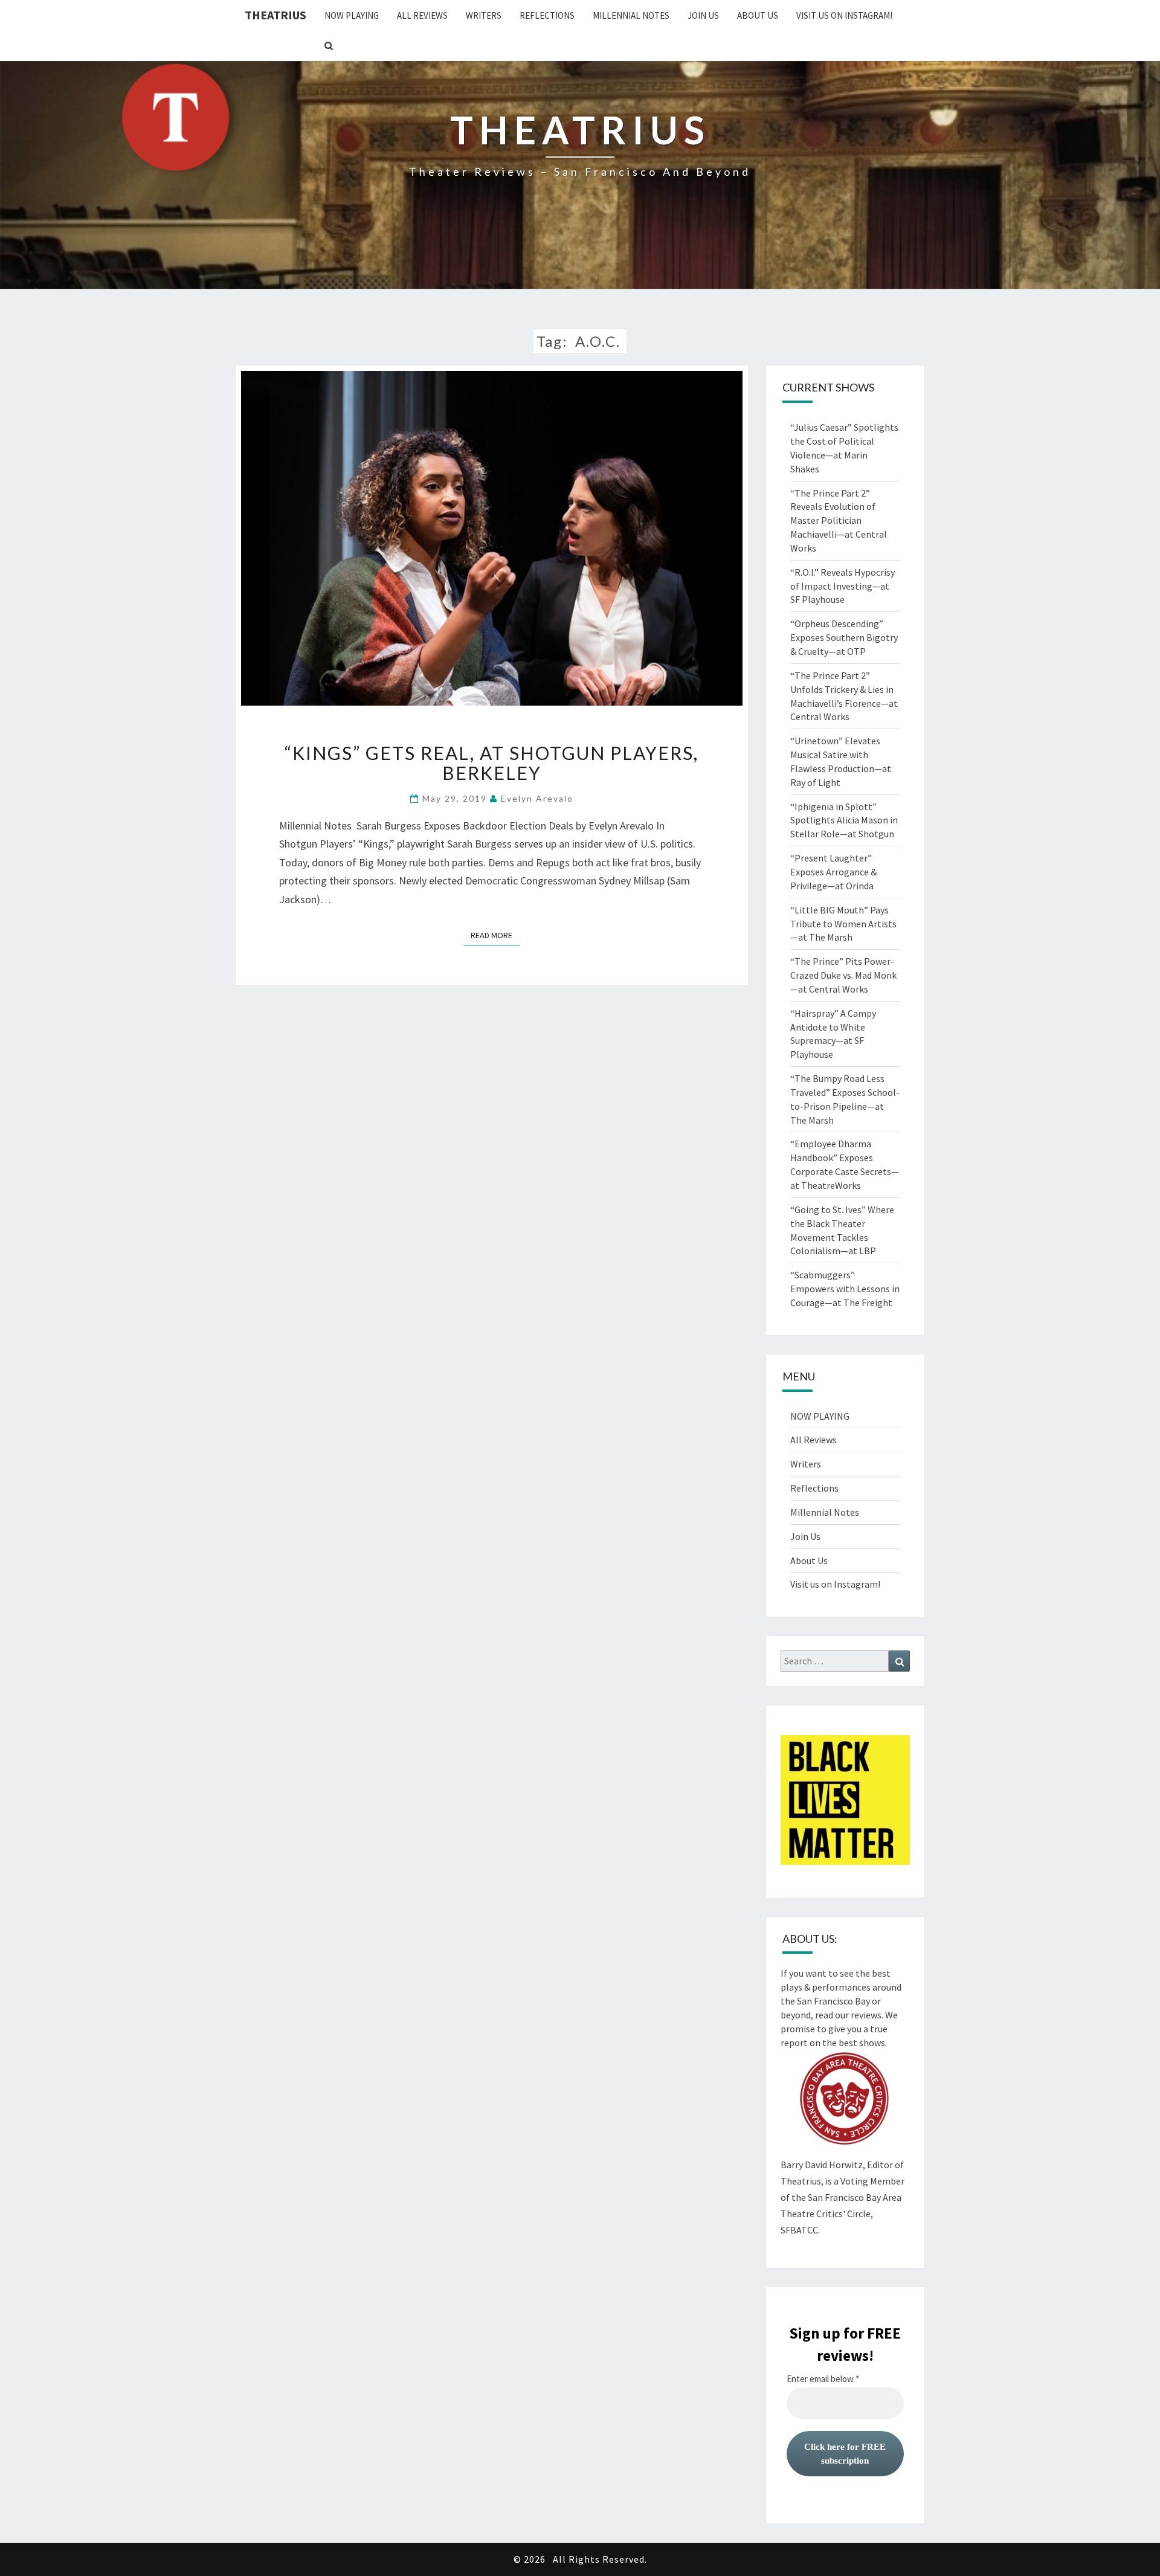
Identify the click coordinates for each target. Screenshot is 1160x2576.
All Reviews (422, 15)
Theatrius (275, 15)
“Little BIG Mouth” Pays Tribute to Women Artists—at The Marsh (843, 924)
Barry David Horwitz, (823, 2165)
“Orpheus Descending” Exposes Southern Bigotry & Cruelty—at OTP (844, 637)
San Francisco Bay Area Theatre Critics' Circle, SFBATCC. (841, 2214)
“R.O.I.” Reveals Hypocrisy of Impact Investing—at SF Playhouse (843, 586)
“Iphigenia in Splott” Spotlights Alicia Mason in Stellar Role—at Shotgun (844, 820)
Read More (495, 935)
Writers (484, 15)
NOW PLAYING (352, 15)
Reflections (547, 15)
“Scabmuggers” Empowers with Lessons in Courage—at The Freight (845, 1289)
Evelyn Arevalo (537, 798)
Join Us (703, 15)
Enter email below (823, 2379)
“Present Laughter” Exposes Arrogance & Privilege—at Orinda (833, 872)
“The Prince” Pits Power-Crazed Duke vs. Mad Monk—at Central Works (843, 975)
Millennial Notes (631, 15)
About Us (758, 15)
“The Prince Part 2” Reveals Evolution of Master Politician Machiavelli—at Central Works (839, 520)
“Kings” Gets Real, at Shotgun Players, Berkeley (491, 763)
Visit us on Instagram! (844, 15)
